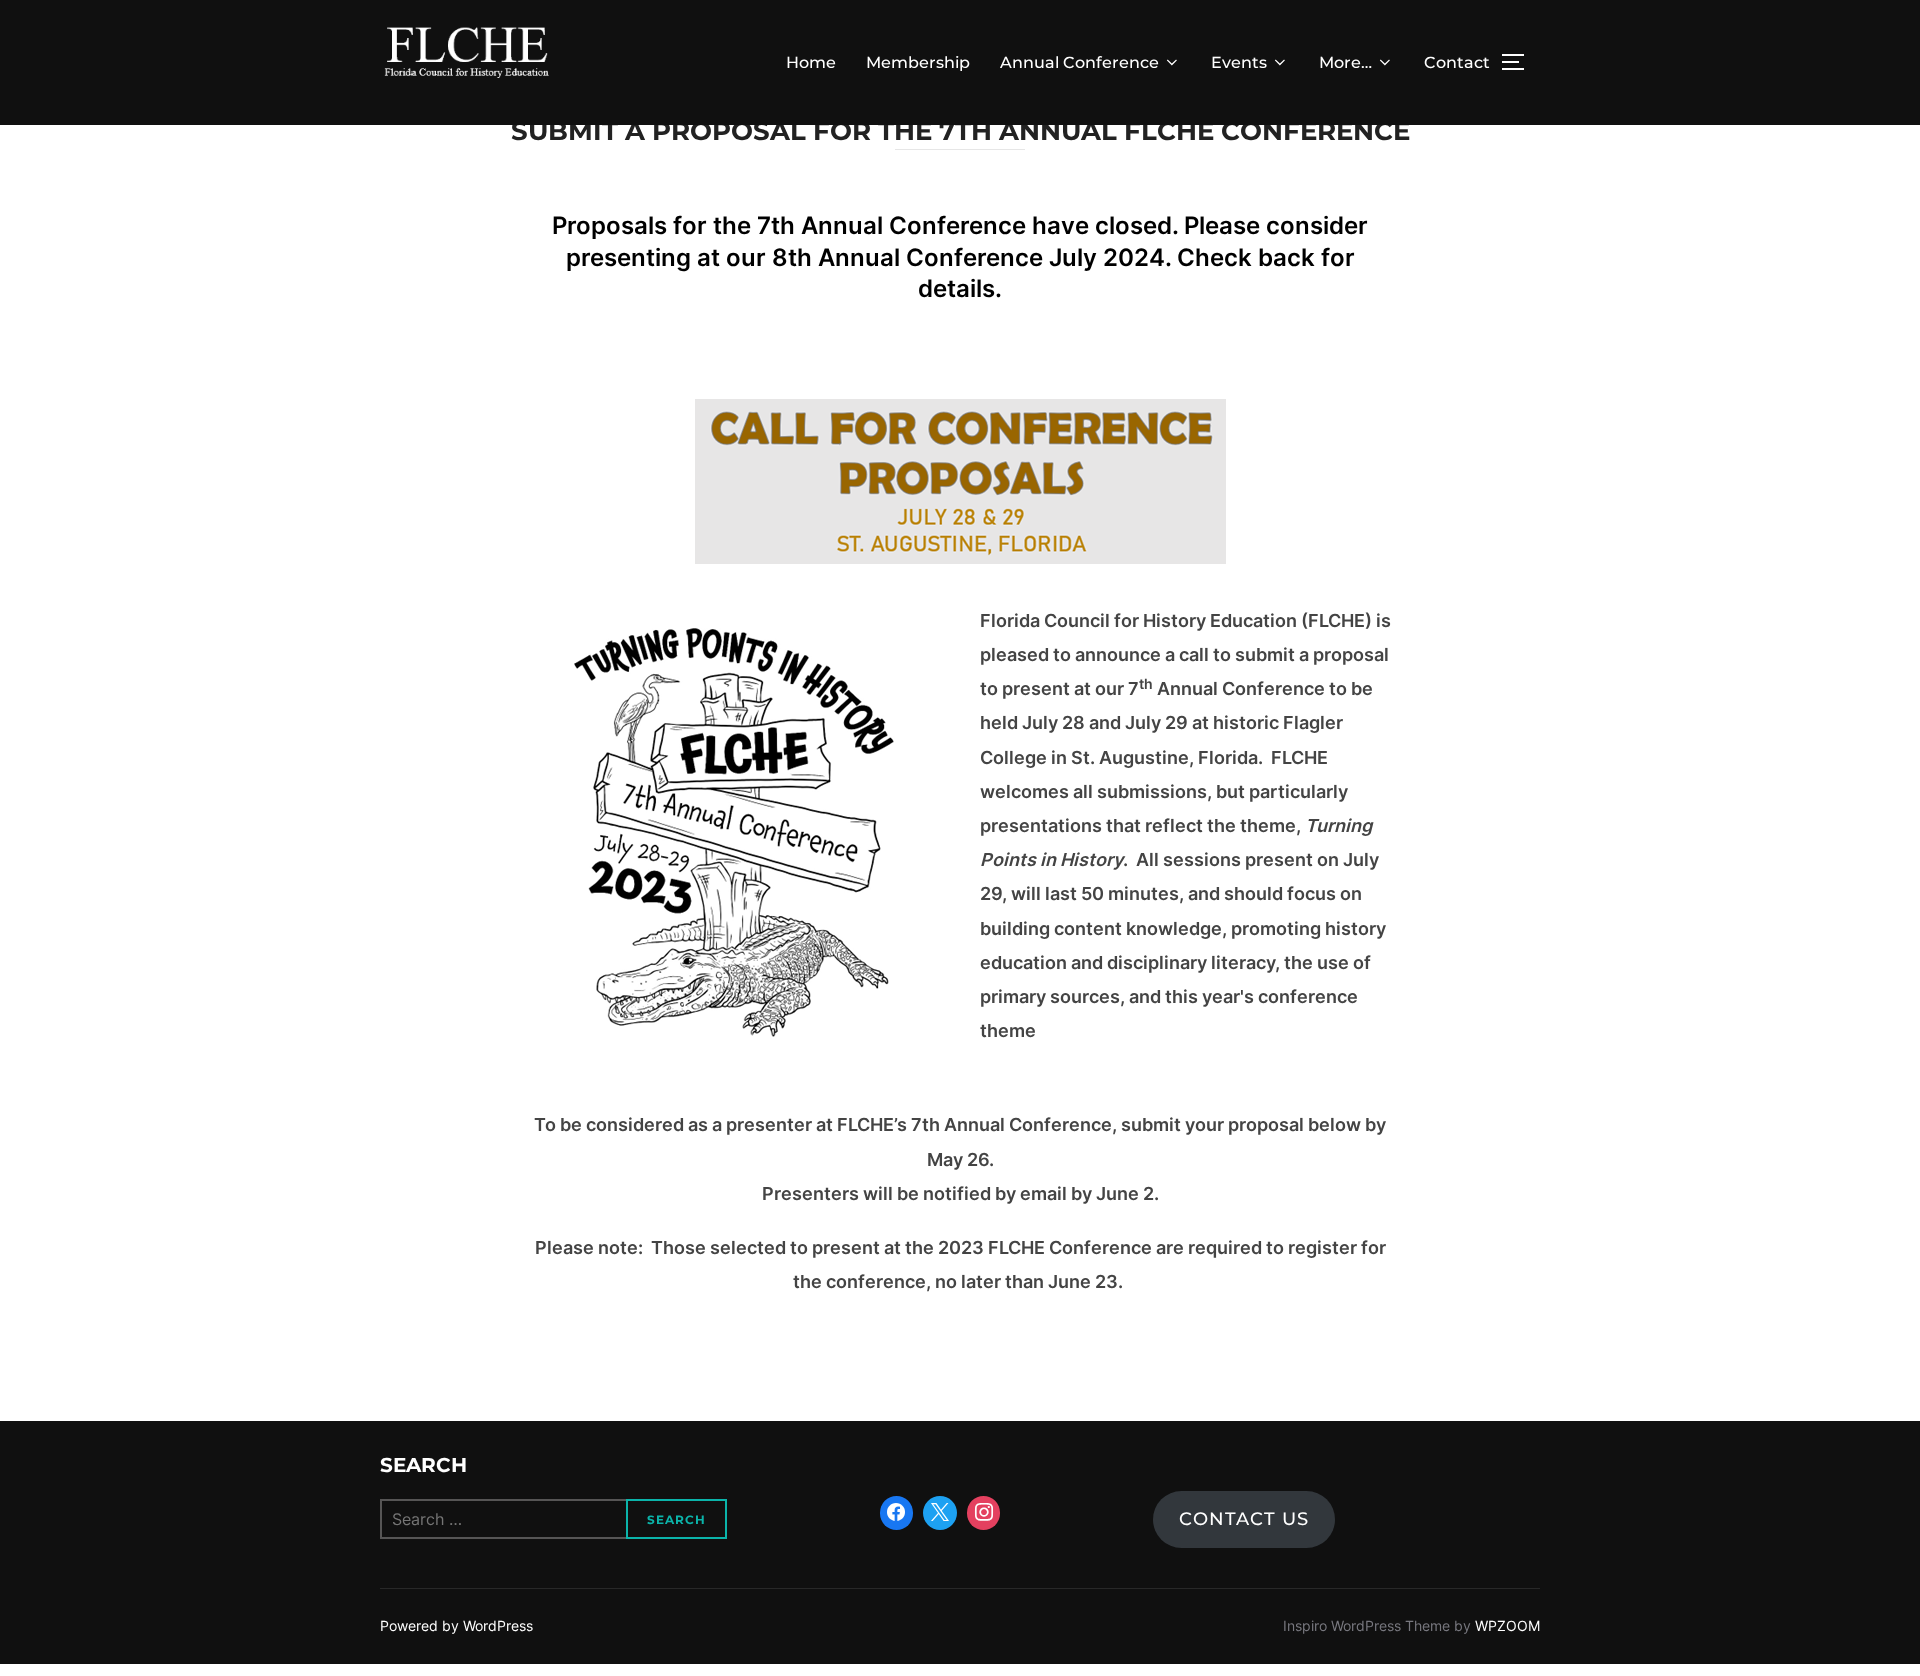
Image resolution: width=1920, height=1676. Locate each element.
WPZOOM (1507, 1625)
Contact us (1244, 1519)
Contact (1457, 62)
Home (811, 62)
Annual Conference (1079, 62)
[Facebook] (897, 1513)
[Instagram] (984, 1513)
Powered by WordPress (456, 1625)
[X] (940, 1513)
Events (1239, 62)
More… (1345, 62)
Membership (918, 62)
